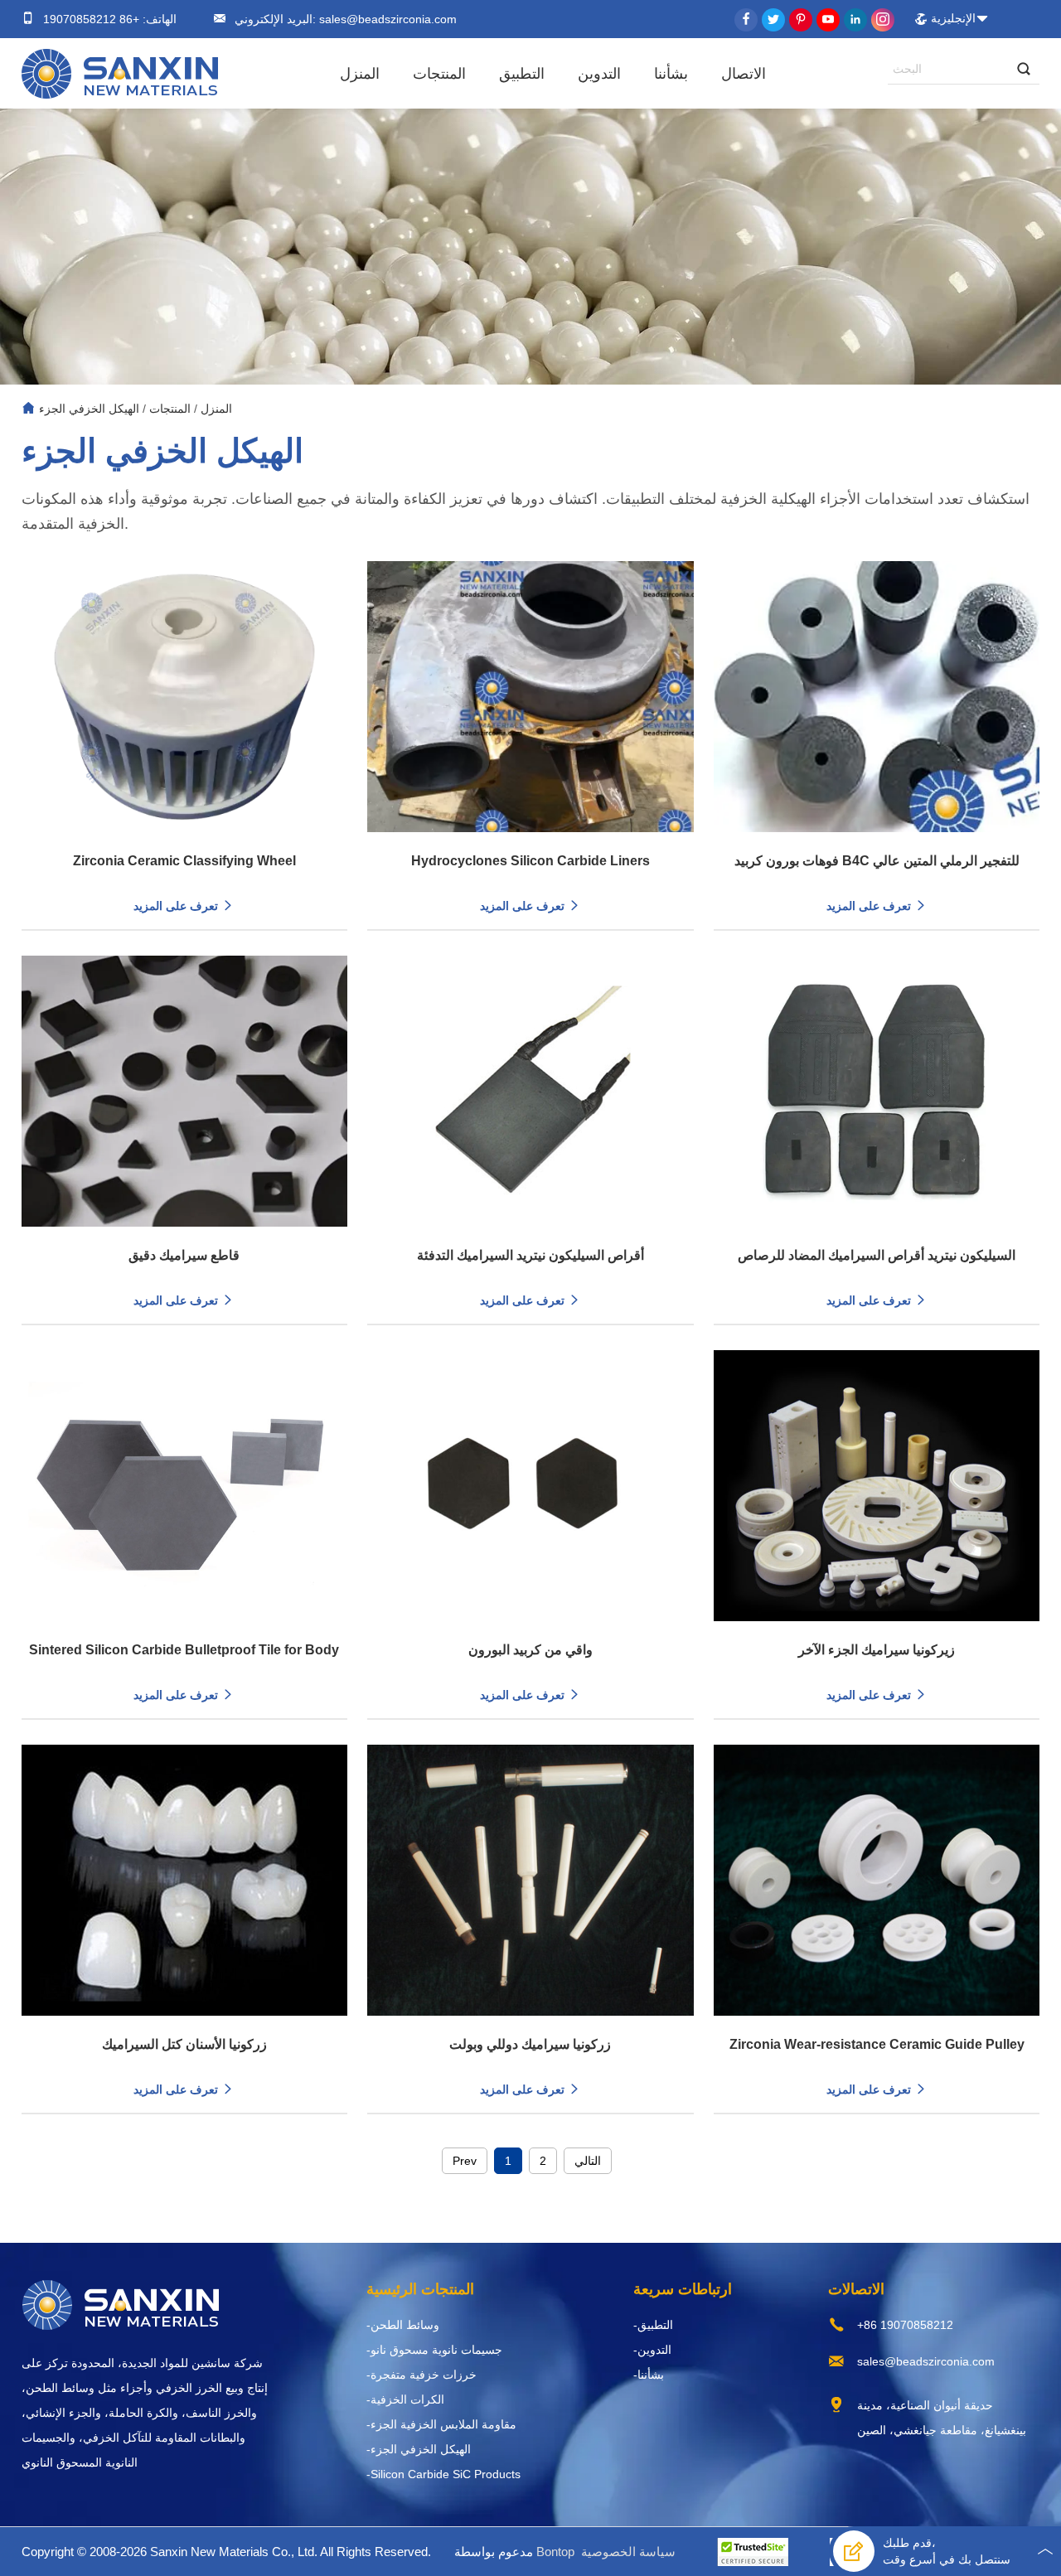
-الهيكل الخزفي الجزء (419, 2449)
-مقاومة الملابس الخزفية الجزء (441, 2424)
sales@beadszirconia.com (386, 19)
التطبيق (522, 74)
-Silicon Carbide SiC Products (443, 2474)
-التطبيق (653, 2325)
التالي (588, 2161)
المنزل (360, 74)
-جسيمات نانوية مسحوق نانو (434, 2350)
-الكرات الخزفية (405, 2399)
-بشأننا (649, 2375)
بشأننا (671, 74)
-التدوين (652, 2350)
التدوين (599, 74)
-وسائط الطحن (403, 2325)
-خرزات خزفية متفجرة (421, 2375)
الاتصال (744, 74)
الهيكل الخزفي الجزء (89, 409)
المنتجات (439, 74)
